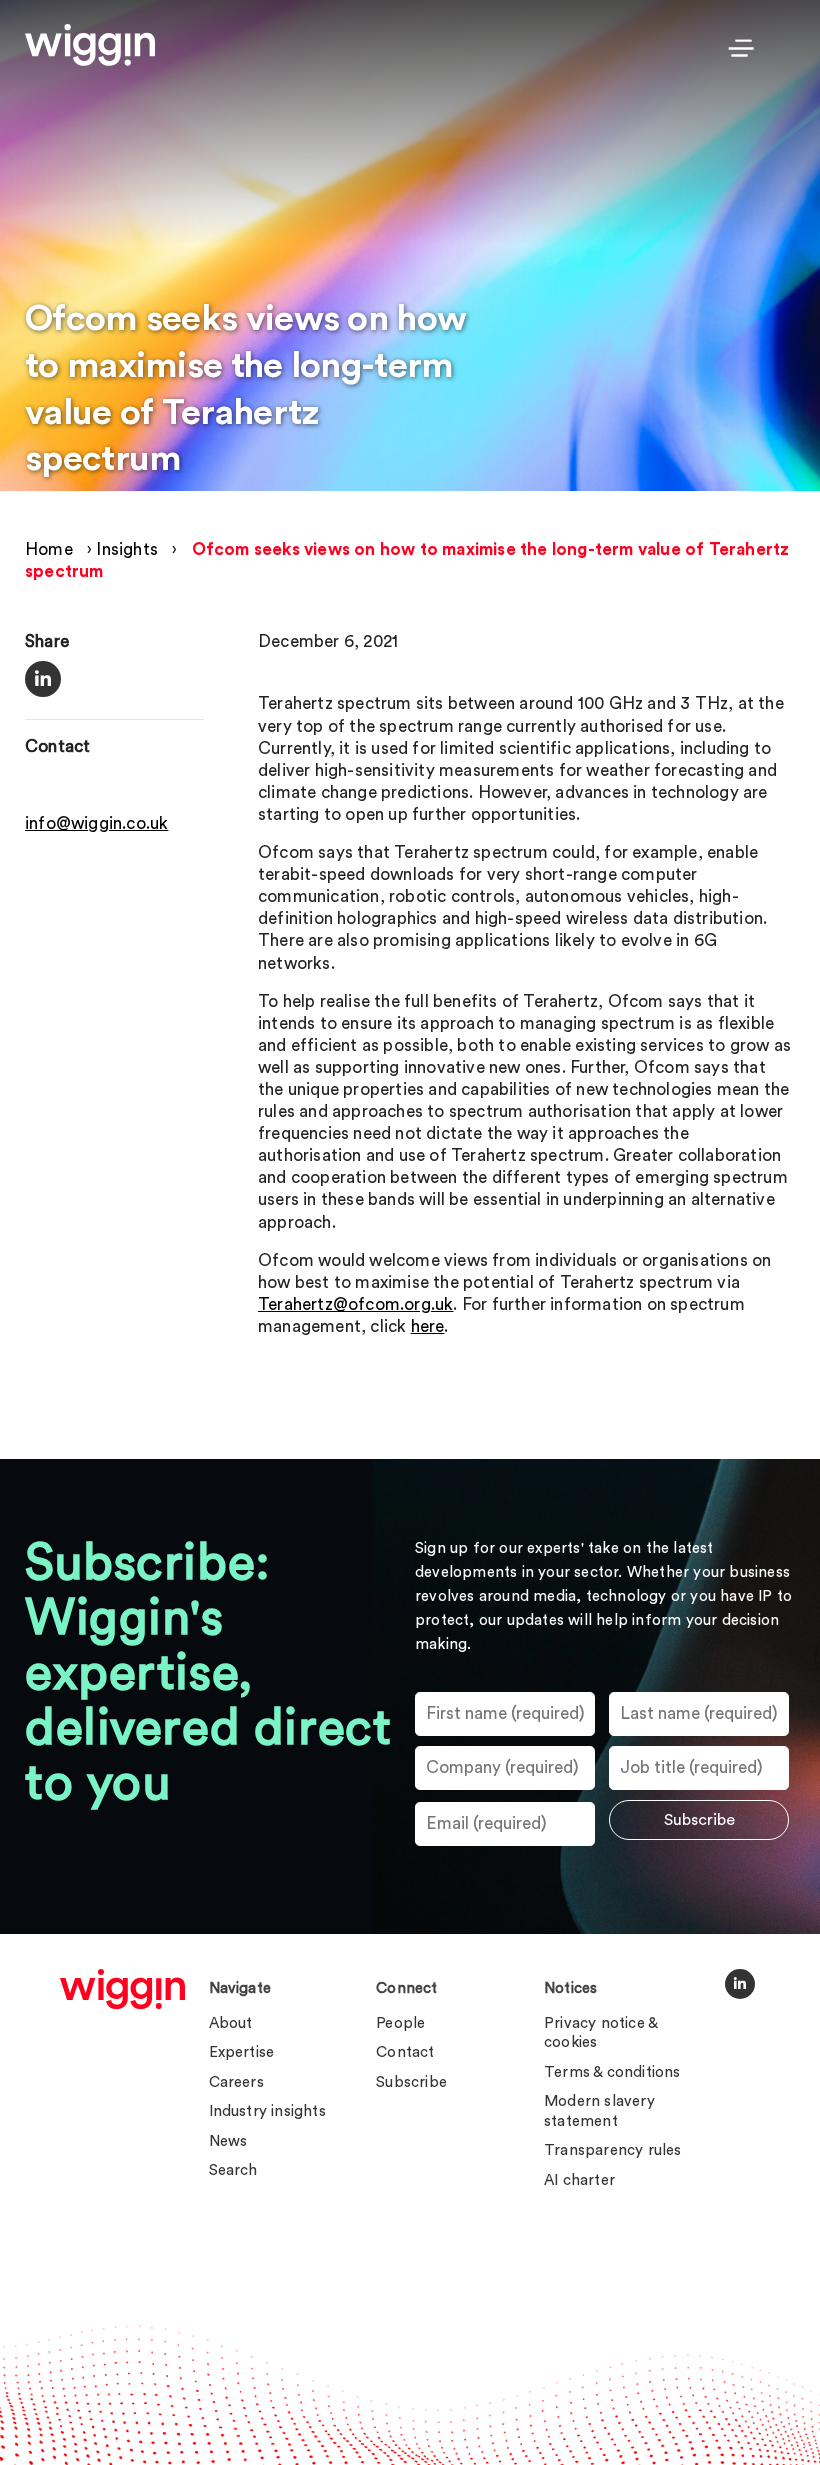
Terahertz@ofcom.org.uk (355, 1304)
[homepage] (122, 1989)
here (428, 1326)
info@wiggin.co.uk (96, 823)
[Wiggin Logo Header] (90, 45)
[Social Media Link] (740, 1984)
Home (49, 549)
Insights (127, 549)
